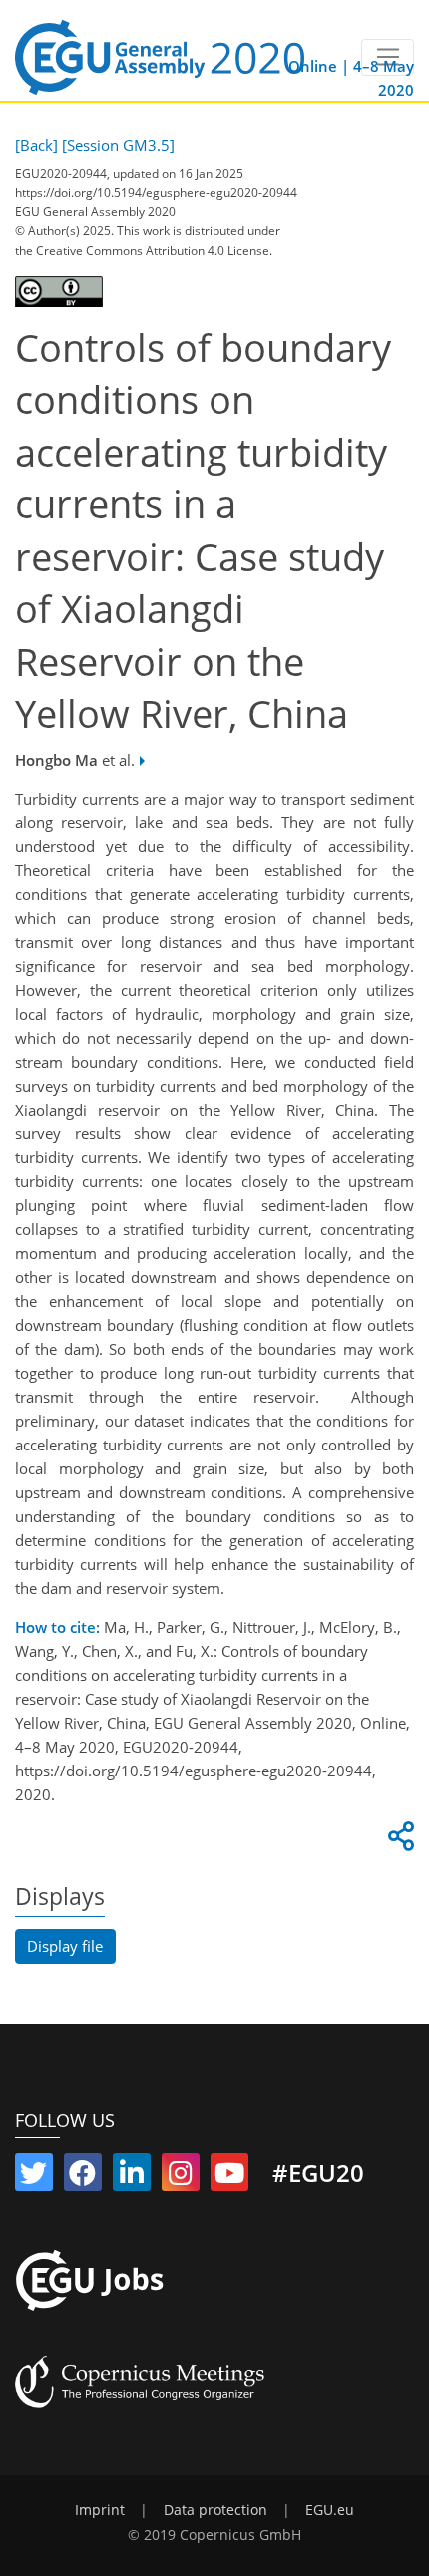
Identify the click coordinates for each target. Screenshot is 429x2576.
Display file (65, 1946)
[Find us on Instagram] (181, 2177)
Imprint (100, 2510)
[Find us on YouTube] (229, 2177)
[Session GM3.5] (118, 145)
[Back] (36, 145)
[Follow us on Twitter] (34, 2177)
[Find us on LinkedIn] (132, 2177)
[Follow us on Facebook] (83, 2177)
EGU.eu (330, 2510)
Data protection (215, 2510)
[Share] (398, 1841)
